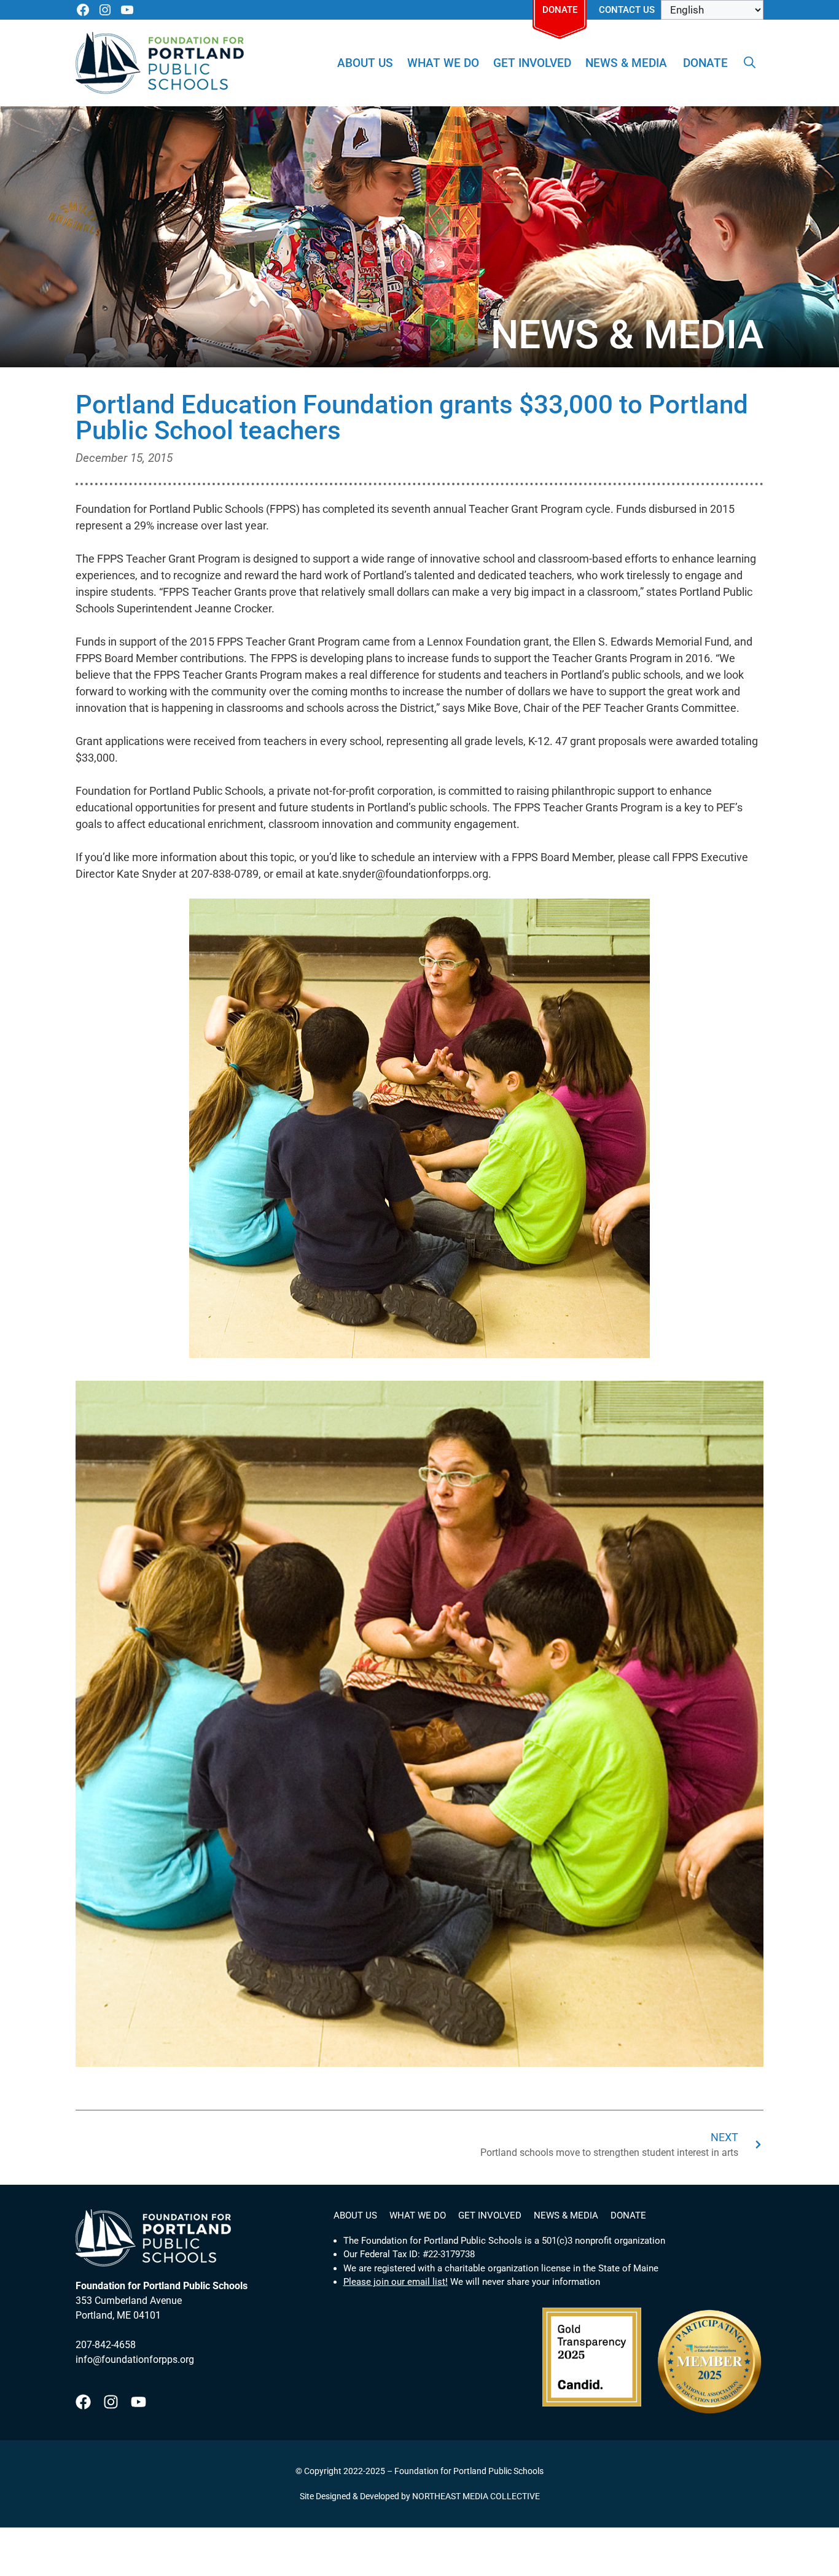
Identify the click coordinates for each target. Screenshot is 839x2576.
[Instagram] (111, 2402)
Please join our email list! (396, 2282)
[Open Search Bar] (750, 63)
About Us (365, 63)
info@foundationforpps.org (135, 2359)
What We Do (443, 63)
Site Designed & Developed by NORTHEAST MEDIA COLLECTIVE (420, 2496)
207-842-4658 (106, 2345)
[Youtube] (139, 2402)
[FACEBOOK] (83, 10)
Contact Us (627, 10)
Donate (560, 10)
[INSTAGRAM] (105, 10)
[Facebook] (83, 2402)
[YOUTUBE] (127, 10)
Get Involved (532, 63)
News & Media (626, 63)
